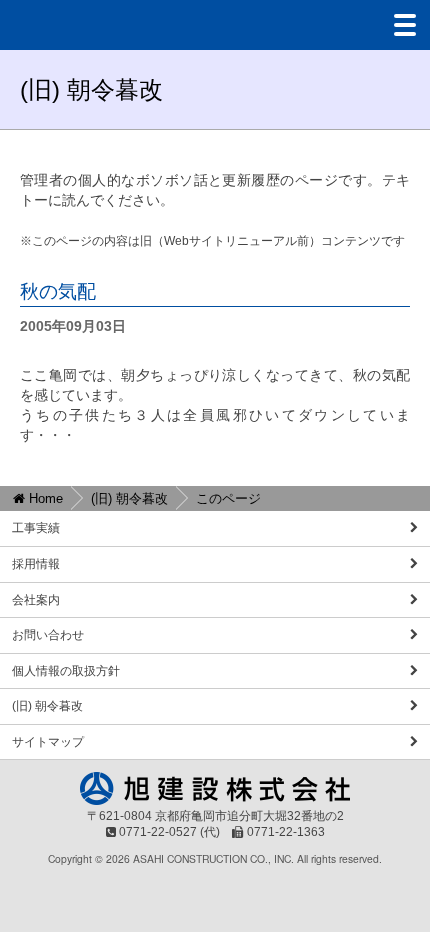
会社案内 (36, 600)
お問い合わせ (48, 635)
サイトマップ (48, 742)
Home (44, 498)
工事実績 (36, 528)
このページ (228, 498)
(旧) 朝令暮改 (129, 498)
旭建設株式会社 (80, 25)
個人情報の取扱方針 (66, 671)
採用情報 (36, 564)
